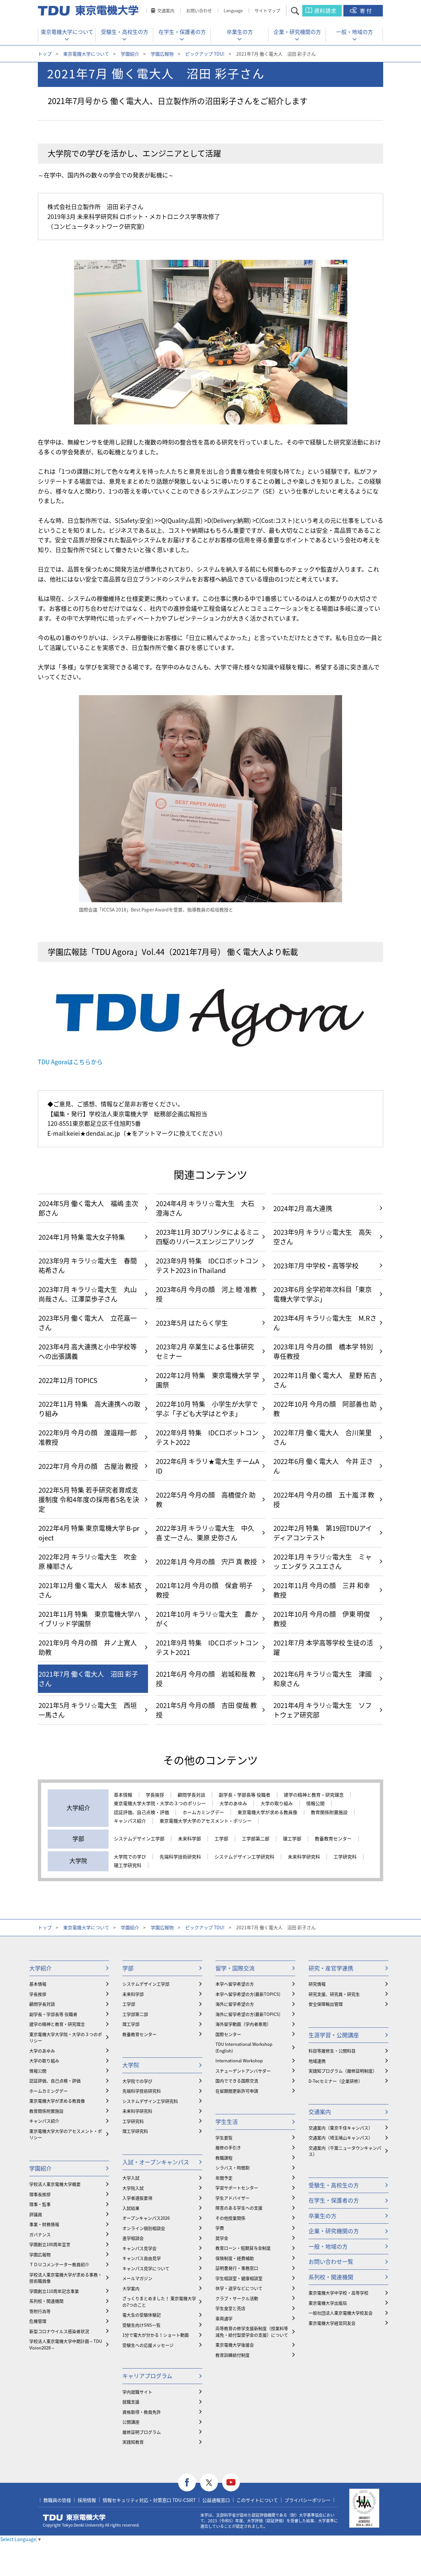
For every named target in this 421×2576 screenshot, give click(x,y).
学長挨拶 (155, 1795)
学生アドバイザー (233, 2198)
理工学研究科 (128, 1865)
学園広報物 (162, 54)
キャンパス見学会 (139, 2248)
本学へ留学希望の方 (235, 1984)
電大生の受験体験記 (142, 2315)
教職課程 (224, 2158)
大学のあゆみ (233, 1803)
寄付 (366, 11)
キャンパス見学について (146, 2268)
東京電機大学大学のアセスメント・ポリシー (206, 1821)
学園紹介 (130, 54)
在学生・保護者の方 (182, 32)
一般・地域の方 (355, 32)
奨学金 (222, 2238)
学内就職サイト (137, 2392)
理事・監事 (40, 2204)
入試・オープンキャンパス (156, 2162)
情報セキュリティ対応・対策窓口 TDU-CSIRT (149, 2500)
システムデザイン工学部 (139, 1839)
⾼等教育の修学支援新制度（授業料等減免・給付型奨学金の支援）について (252, 2332)
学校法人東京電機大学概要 (55, 2184)
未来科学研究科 (304, 1857)
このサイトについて (257, 2500)
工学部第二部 (256, 1839)
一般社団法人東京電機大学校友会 (341, 2313)
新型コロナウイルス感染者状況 (59, 2331)
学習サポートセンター (237, 2188)
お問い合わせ (199, 10)
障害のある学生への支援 (239, 2208)
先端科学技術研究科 (180, 1857)
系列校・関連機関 (46, 2301)
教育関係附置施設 (329, 1812)
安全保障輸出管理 (326, 2004)
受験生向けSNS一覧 (141, 2325)
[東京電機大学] (89, 11)
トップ (45, 54)
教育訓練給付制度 (233, 2355)
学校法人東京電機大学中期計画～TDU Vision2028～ (66, 2344)
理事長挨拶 (40, 2194)
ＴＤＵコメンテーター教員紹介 (59, 2264)
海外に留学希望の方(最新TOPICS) (248, 2014)
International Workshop (239, 2061)
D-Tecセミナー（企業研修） (335, 2081)
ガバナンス (40, 2234)
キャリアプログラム (147, 2376)
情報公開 (315, 1803)
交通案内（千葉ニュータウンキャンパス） (345, 2151)
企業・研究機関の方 (297, 32)
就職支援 (131, 2402)
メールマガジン (137, 2278)
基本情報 (123, 1795)
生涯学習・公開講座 (334, 2035)
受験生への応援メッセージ (148, 2345)
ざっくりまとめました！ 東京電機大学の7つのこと (159, 2302)
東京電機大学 (74, 2517)
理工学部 (292, 1839)
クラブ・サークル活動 (237, 2298)
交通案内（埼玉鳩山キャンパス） (341, 2138)
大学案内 (131, 2288)
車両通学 (224, 2318)
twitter (209, 2483)
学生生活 (227, 2121)
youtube (231, 2483)
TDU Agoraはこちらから (70, 1062)
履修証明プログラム (142, 2432)
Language (233, 10)
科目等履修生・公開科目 (332, 2051)
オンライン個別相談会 (144, 2228)
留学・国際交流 (235, 1968)
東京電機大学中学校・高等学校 (338, 2293)
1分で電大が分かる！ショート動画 (156, 2335)
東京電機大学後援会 (235, 2345)
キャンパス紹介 (130, 1821)
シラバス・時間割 (233, 2168)
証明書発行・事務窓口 (237, 2268)
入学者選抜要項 (137, 2198)
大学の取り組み (277, 1803)
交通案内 (166, 10)
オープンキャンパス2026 (146, 2218)
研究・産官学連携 (331, 1968)
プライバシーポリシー (308, 2500)
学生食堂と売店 (230, 2308)
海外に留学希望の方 (235, 2004)
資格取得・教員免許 (142, 2412)
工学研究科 (345, 1857)
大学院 (131, 2065)
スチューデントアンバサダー (243, 2071)
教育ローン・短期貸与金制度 (243, 2248)
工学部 (221, 1839)
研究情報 (317, 1984)
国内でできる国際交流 (237, 2081)
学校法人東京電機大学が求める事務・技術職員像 (66, 2278)
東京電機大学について (67, 32)
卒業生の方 (240, 32)
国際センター (228, 2034)
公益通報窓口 (216, 2500)
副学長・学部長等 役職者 (245, 1795)
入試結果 (131, 2208)
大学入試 (131, 2178)
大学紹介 (40, 1968)
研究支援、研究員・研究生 (334, 1994)
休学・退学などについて (239, 2288)
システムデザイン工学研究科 (244, 1857)
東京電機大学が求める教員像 (267, 1812)
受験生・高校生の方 (125, 32)
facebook (187, 2483)
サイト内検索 (301, 11)
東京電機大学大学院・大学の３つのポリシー (160, 1803)
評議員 (36, 2214)
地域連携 (317, 2061)
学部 (128, 1968)
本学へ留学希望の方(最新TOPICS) (248, 1994)
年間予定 (224, 2178)
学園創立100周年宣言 (50, 2244)
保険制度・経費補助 (235, 2258)
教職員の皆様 (57, 2500)
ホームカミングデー (203, 1812)
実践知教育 (133, 2442)
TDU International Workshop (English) (244, 2047)
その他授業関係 (230, 2218)
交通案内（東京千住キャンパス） (341, 2128)
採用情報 (87, 2500)
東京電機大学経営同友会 (332, 2323)
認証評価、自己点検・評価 (141, 1812)
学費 (220, 2228)
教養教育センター (333, 1839)
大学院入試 (133, 2188)
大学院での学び (130, 1857)
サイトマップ (267, 10)
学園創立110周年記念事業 (54, 2291)
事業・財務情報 (44, 2224)
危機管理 (38, 2321)
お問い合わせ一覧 (331, 2261)
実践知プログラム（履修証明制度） (343, 2071)
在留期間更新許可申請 (237, 2091)
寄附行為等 (40, 2311)
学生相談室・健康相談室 (239, 2278)
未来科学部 (189, 1839)
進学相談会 (133, 2238)
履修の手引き (228, 2147)
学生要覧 (224, 2138)
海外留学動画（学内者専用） (243, 2024)
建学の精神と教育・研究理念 (314, 1795)
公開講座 (131, 2422)
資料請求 (325, 11)
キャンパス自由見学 (142, 2258)
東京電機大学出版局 (328, 2303)
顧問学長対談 (191, 1795)
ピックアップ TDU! (205, 54)
